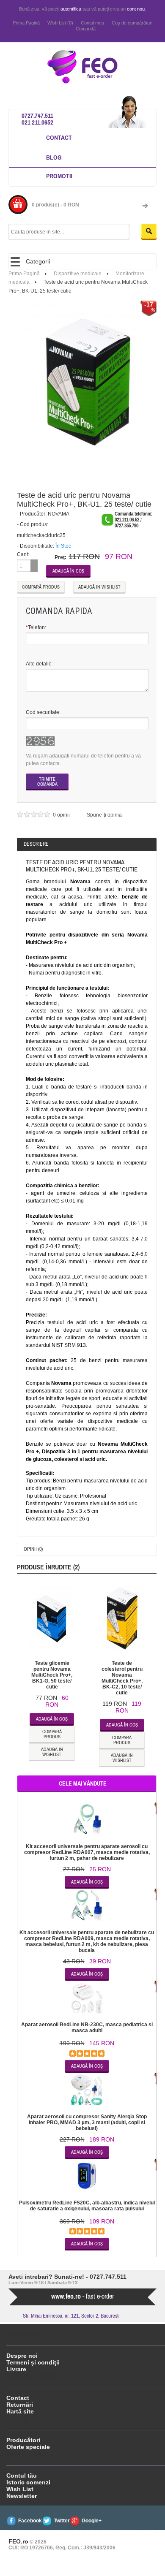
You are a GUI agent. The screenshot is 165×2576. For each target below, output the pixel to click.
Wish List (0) (60, 23)
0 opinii (62, 815)
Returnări (20, 2405)
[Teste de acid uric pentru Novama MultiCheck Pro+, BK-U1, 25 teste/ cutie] (87, 380)
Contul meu (92, 23)
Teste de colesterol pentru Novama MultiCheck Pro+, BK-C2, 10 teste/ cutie (122, 1678)
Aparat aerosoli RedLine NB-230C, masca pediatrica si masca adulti (87, 2028)
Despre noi (22, 2356)
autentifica (71, 9)
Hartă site (20, 2411)
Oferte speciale (28, 2447)
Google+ (92, 2521)
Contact (59, 137)
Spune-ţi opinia (104, 815)
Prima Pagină (26, 23)
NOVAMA (59, 514)
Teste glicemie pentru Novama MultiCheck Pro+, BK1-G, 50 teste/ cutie (52, 1675)
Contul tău (22, 2476)
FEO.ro (18, 2541)
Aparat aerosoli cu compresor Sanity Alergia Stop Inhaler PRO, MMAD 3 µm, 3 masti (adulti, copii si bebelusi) (87, 2123)
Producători (23, 2440)
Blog (54, 157)
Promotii (59, 176)
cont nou (136, 9)
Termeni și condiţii (33, 2362)
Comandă (86, 29)
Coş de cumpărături (132, 23)
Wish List (20, 2489)
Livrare (16, 2369)
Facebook (30, 2521)
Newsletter (22, 2496)
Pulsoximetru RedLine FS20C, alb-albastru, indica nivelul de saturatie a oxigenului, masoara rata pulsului (87, 2206)
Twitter (62, 2521)
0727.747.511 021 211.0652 (37, 119)
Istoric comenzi (28, 2482)
